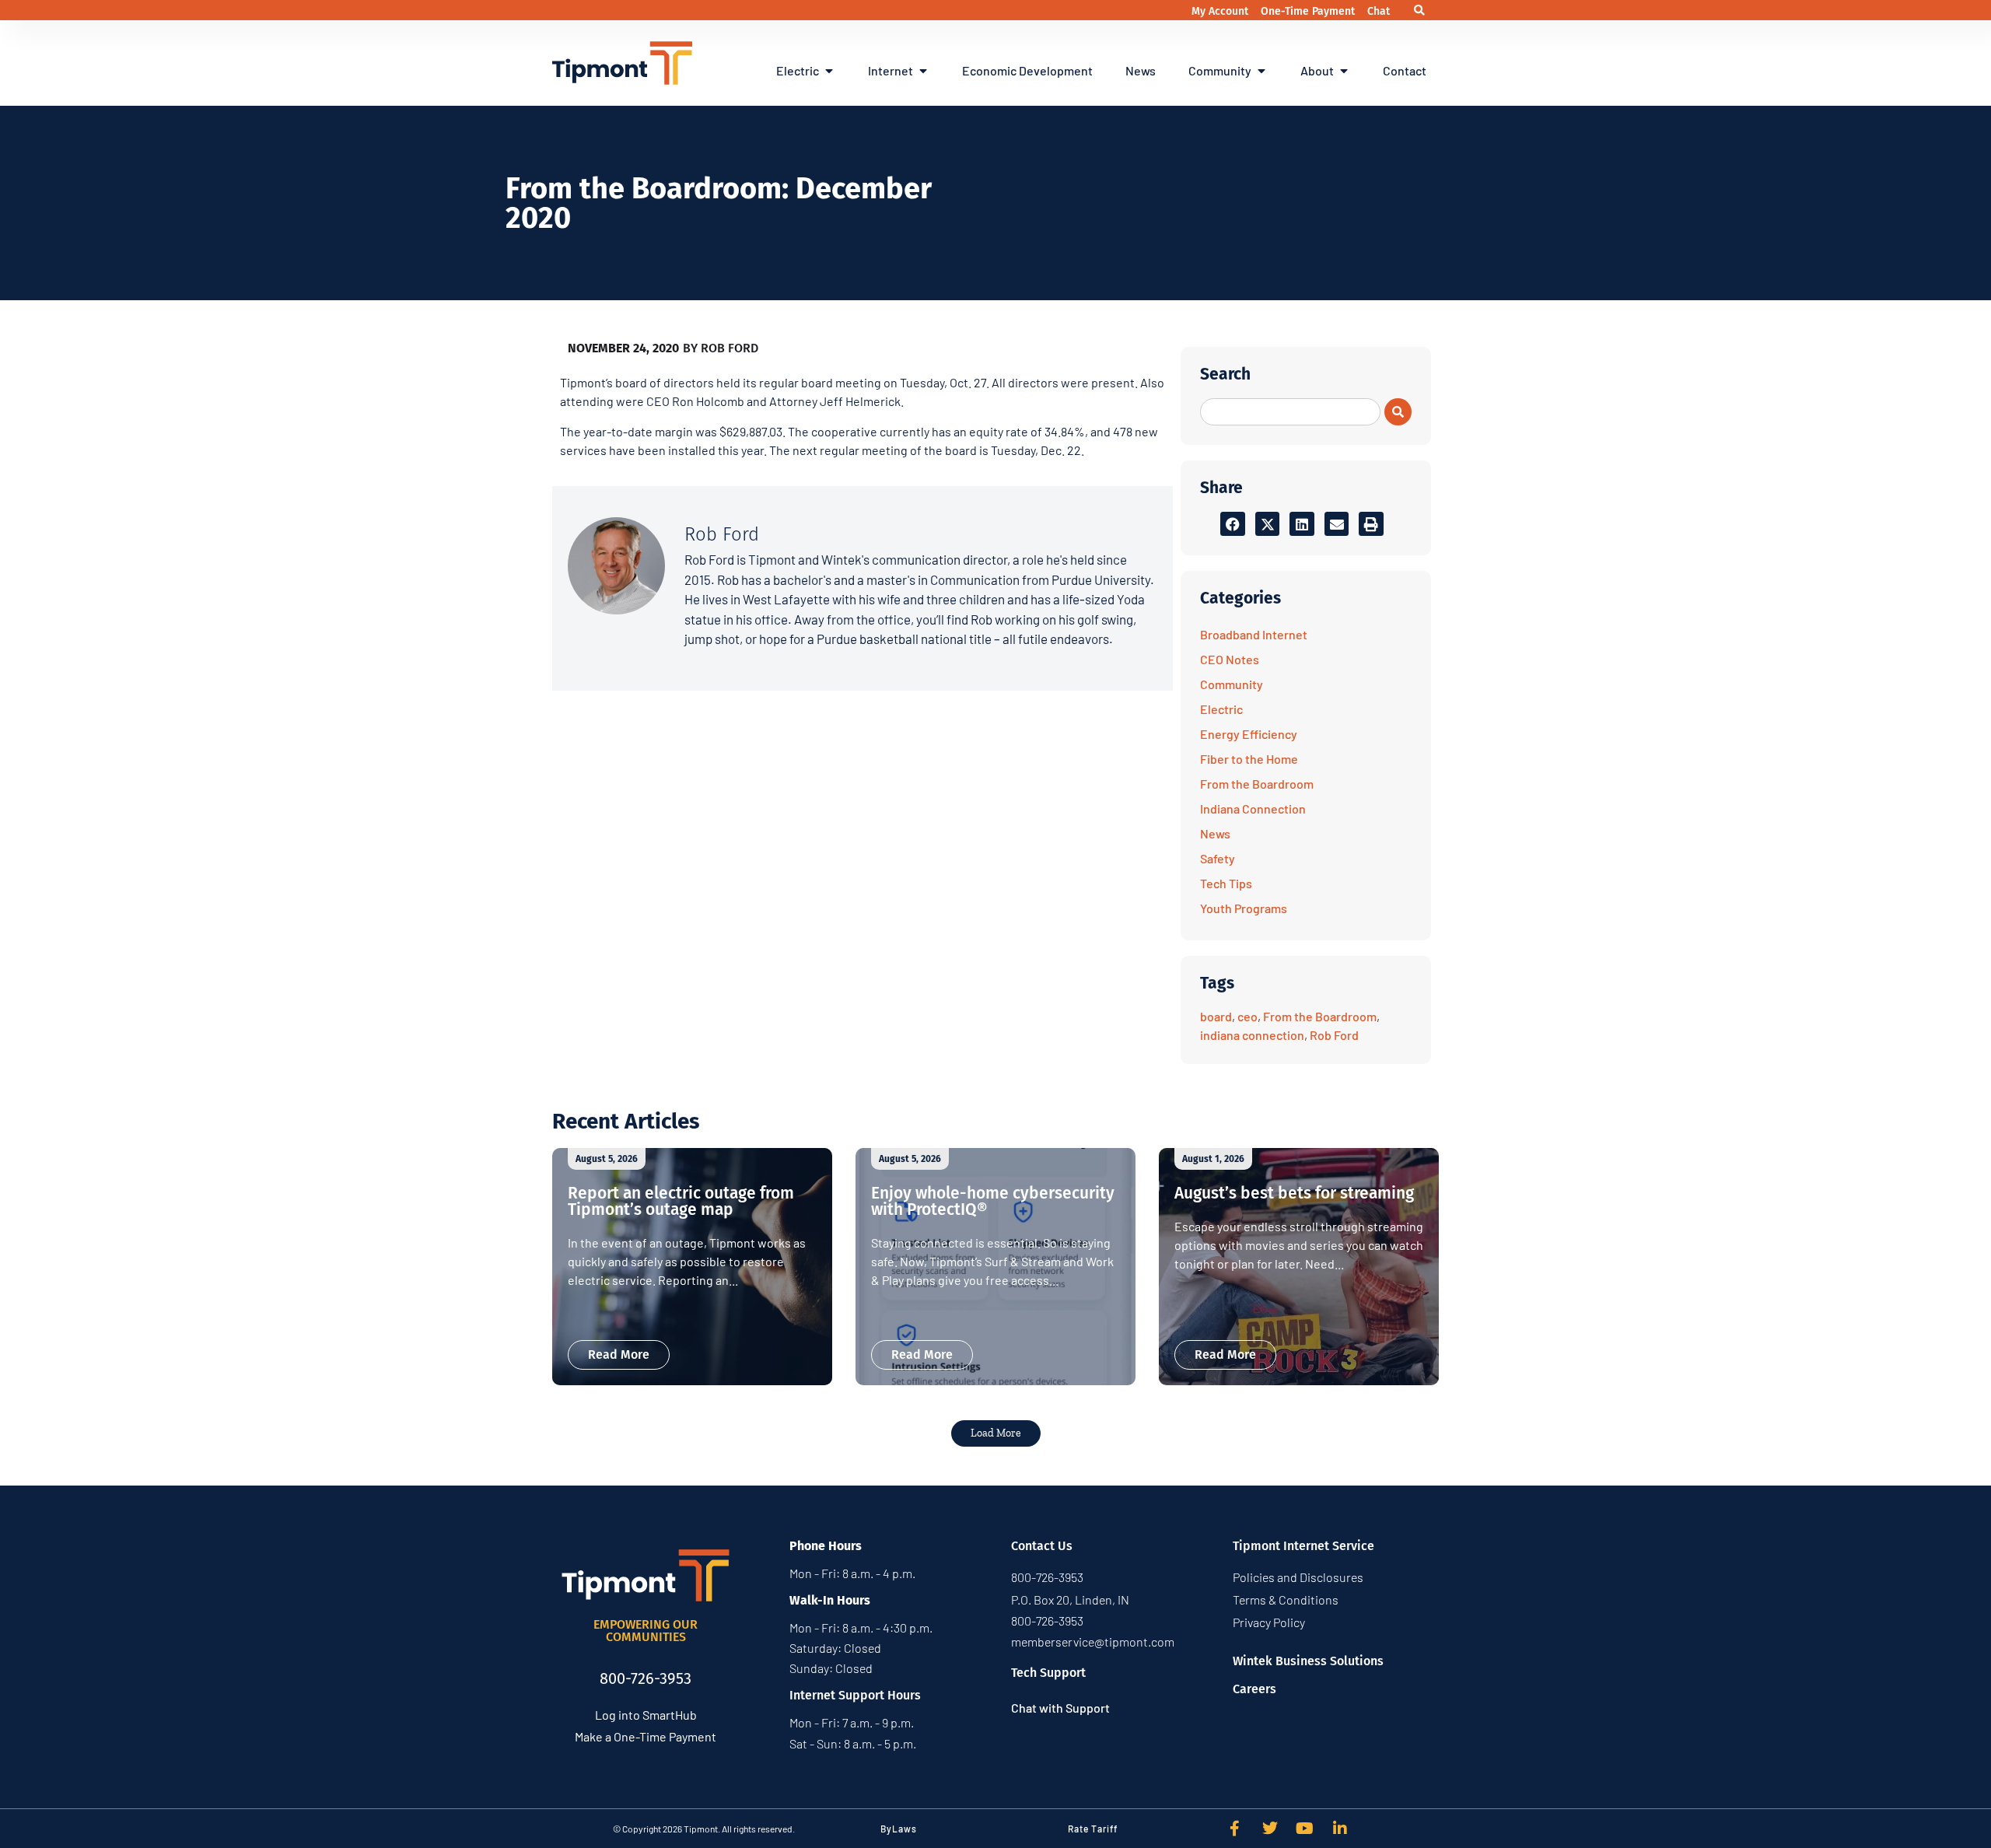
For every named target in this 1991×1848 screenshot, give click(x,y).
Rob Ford (1334, 1035)
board (1216, 1016)
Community (1232, 684)
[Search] (1398, 412)
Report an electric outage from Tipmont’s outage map (681, 1201)
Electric (1221, 709)
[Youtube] (1305, 1829)
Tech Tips (1226, 883)
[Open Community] (1261, 71)
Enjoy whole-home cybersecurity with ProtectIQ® (993, 1201)
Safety (1218, 858)
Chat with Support (1060, 1708)
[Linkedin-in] (1340, 1829)
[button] (1419, 10)
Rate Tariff (1093, 1829)
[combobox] (1290, 412)
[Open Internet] (923, 71)
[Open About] (1344, 71)
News (1215, 833)
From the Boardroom (1257, 784)
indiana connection (1252, 1035)
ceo (1247, 1016)
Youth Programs (1244, 908)
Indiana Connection (1253, 808)
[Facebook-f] (1235, 1829)
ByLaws (899, 1829)
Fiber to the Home (1249, 759)
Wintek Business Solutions (1308, 1661)
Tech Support (1048, 1673)
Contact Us (1042, 1546)
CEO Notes (1230, 659)
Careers (1254, 1689)
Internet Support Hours (855, 1695)
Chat (1379, 11)
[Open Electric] (829, 71)
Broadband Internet (1254, 634)
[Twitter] (1270, 1829)
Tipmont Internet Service (1303, 1546)
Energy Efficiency (1249, 734)
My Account (1221, 11)
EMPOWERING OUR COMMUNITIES (646, 1631)
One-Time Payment (1309, 11)
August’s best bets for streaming (1294, 1193)
